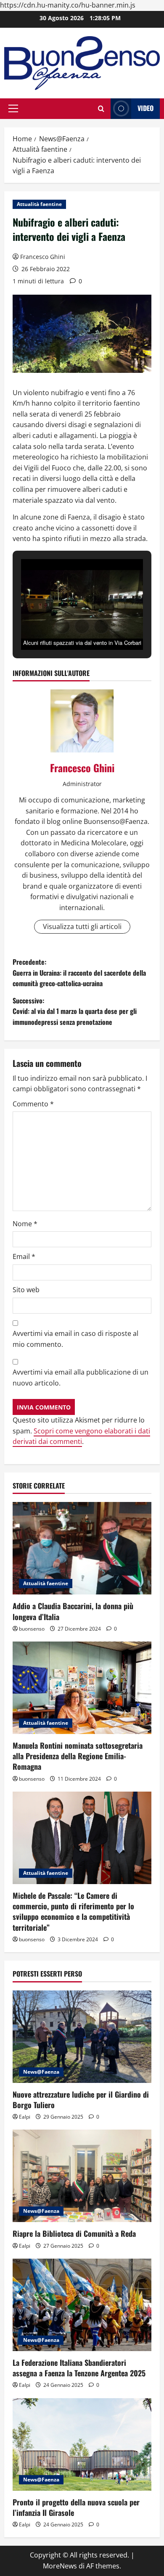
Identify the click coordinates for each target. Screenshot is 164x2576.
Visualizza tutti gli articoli (82, 926)
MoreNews (60, 2566)
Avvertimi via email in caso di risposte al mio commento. (75, 1339)
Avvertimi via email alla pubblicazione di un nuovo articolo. (81, 1378)
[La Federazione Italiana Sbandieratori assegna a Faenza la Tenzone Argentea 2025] (82, 2305)
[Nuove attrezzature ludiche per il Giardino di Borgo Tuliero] (82, 2037)
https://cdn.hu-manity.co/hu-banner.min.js (68, 5)
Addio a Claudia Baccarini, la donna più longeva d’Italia (73, 1611)
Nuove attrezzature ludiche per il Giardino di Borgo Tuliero (81, 2100)
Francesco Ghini (43, 257)
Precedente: (79, 973)
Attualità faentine (39, 204)
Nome (25, 1224)
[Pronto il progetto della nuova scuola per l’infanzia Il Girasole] (82, 2444)
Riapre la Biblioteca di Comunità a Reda (74, 2233)
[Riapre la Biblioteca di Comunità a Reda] (82, 2176)
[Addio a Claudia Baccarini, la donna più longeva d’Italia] (82, 1548)
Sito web (26, 1290)
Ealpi (25, 2117)
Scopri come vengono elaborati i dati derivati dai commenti (81, 1436)
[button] (13, 108)
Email (24, 1256)
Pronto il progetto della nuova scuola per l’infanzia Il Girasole (76, 2507)
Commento (33, 1104)
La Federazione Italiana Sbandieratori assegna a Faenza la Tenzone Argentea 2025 (79, 2368)
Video (145, 108)
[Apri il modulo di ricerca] (101, 109)
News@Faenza (41, 2072)
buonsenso (32, 1629)
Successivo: (75, 1011)
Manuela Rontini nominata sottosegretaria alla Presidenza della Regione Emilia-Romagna (78, 1756)
